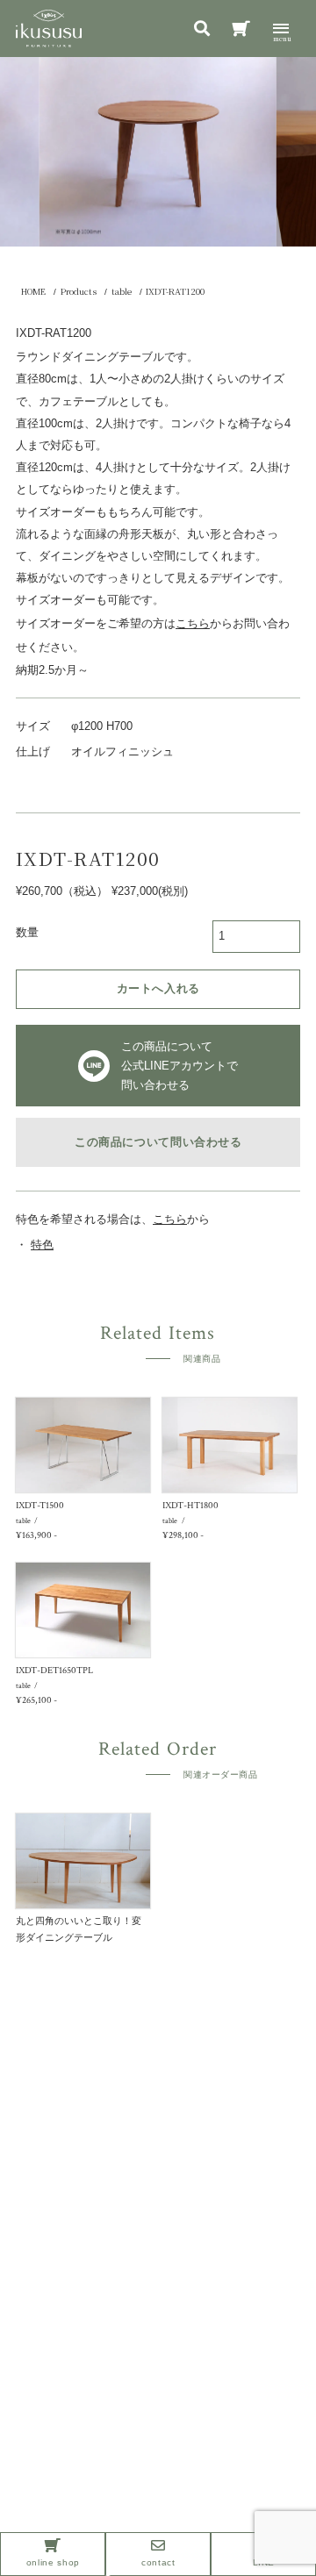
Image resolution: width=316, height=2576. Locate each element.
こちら (170, 1220)
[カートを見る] (241, 31)
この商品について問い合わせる (158, 1142)
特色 (42, 1245)
